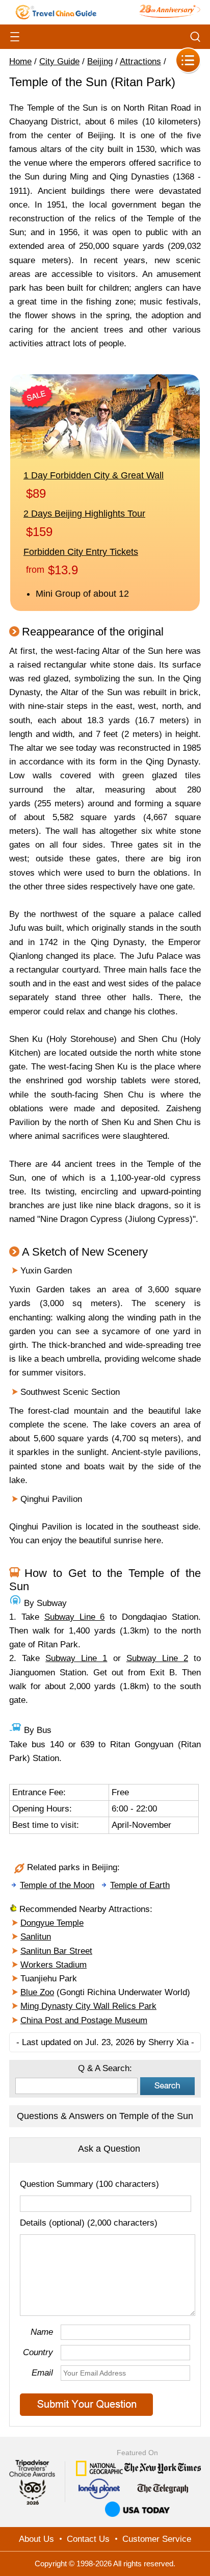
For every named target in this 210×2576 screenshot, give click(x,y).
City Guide (59, 61)
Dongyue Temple (52, 1923)
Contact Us (88, 2539)
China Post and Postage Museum (84, 2020)
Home (20, 61)
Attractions (140, 61)
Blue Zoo (37, 1992)
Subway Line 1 (76, 1658)
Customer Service (157, 2539)
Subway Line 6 (75, 1617)
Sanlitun (36, 1937)
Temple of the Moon (57, 1885)
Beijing (100, 61)
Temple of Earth (140, 1885)
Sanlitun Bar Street (56, 1951)
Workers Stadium (54, 1965)
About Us (36, 2539)
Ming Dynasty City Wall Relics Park (88, 2006)
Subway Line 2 (157, 1658)
